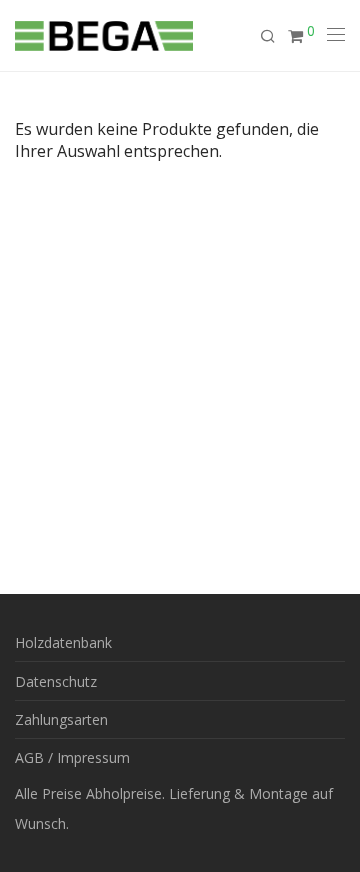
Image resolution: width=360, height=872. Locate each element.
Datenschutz (56, 681)
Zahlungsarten (61, 719)
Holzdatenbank (63, 642)
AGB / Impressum (72, 757)
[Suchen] (274, 36)
